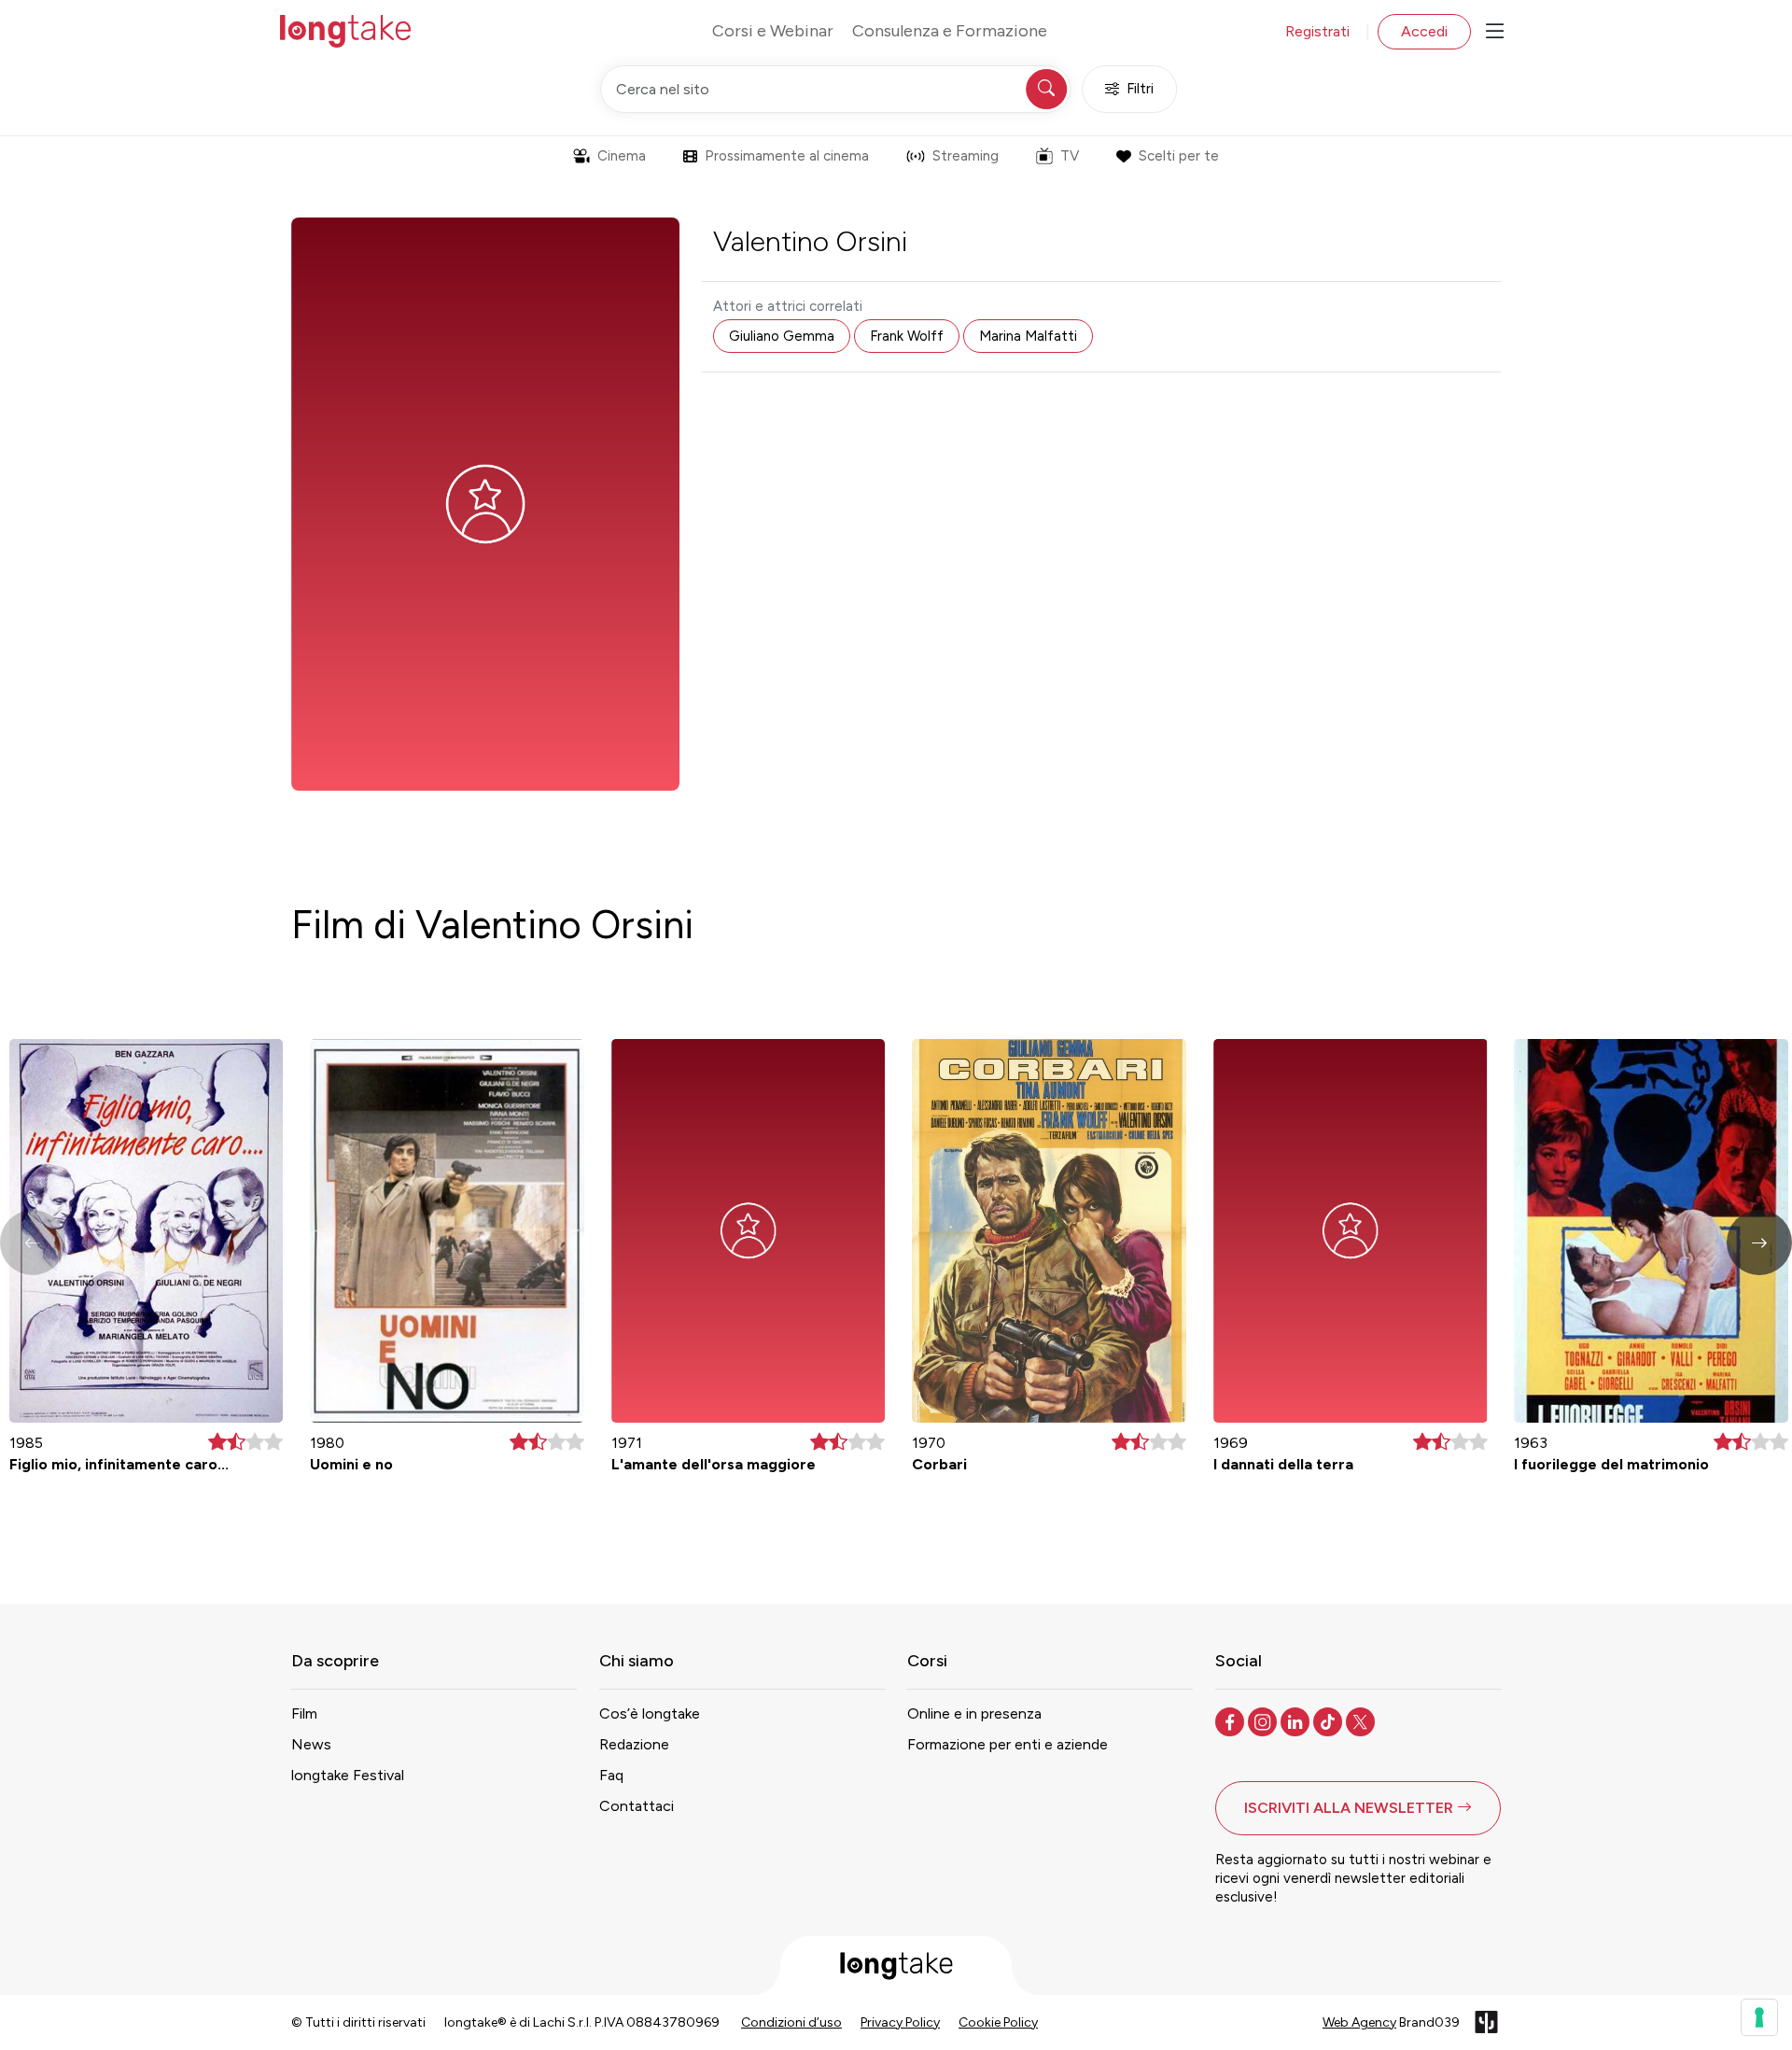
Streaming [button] (966, 156)
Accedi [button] (1424, 31)
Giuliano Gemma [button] (782, 336)
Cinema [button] (622, 156)
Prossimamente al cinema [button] (787, 156)
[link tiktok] (1330, 1720)
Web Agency (1359, 2022)
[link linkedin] (1297, 1720)
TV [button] (1070, 156)
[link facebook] (1232, 1720)
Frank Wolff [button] (907, 336)
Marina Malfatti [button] (1028, 336)
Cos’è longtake (650, 1713)
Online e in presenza (974, 1713)
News (311, 1744)
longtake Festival (348, 1775)
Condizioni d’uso (791, 2022)
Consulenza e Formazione (950, 31)
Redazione (634, 1744)
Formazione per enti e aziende (1008, 1744)
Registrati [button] (1317, 31)
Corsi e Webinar (773, 31)
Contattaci (637, 1806)
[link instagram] (1264, 1720)
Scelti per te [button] (1179, 156)
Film (304, 1713)
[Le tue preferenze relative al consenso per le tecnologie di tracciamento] (1759, 2017)
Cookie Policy (998, 2022)
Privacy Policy (900, 2022)
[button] (1759, 1243)
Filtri (1140, 89)
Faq (611, 1775)
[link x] (1362, 1720)
